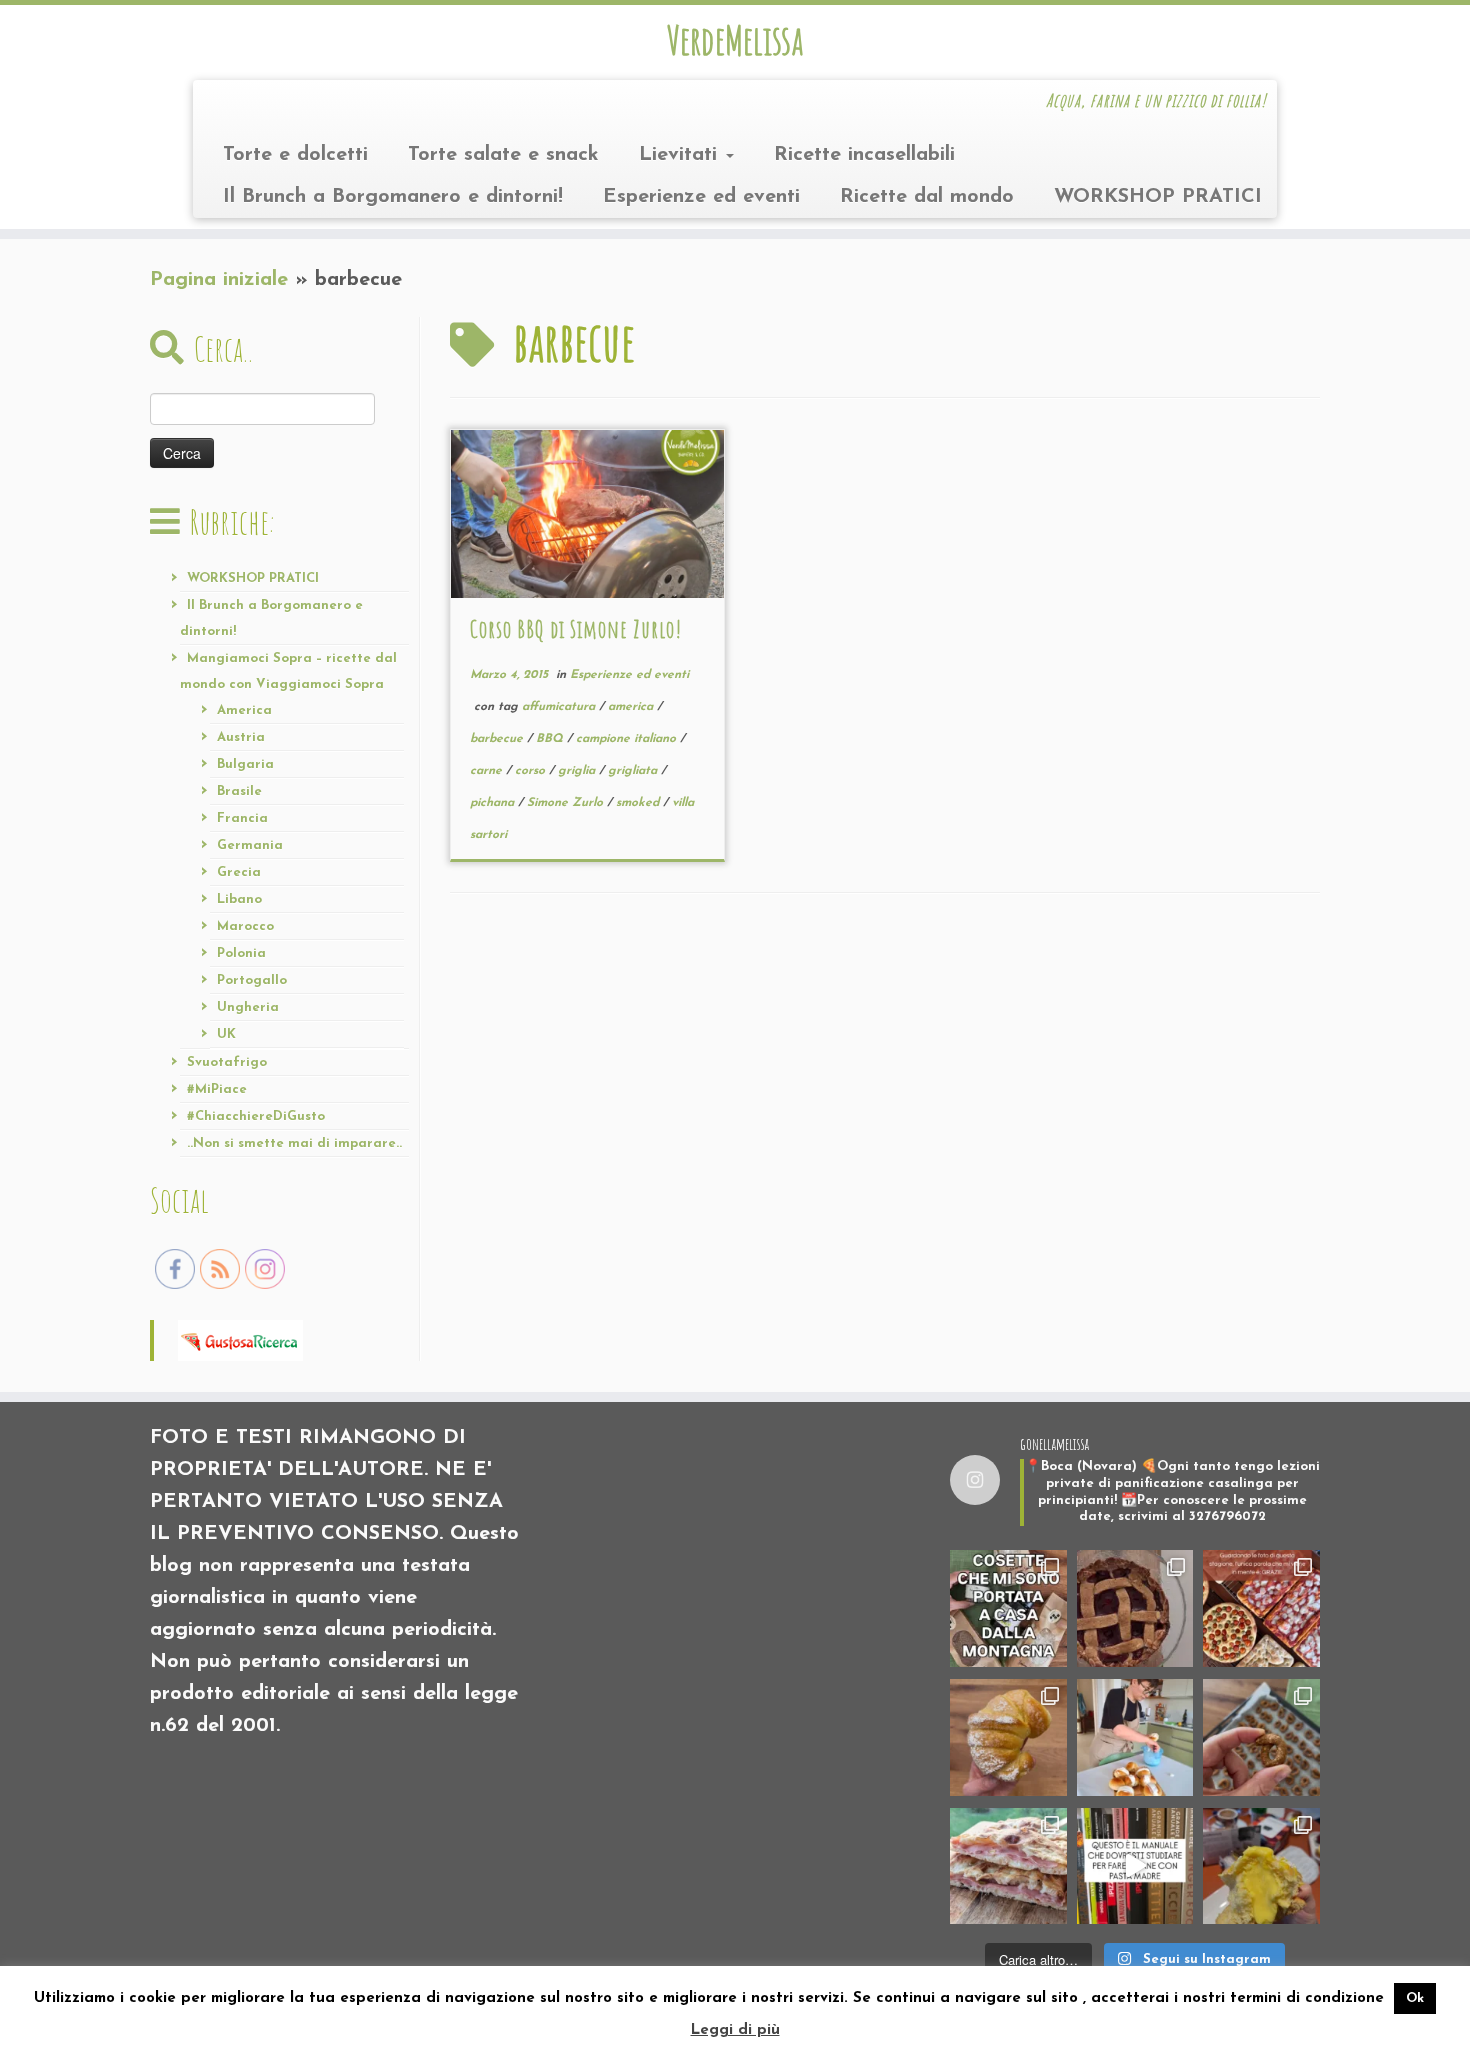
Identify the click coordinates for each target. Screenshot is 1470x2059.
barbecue (498, 739)
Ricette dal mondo (927, 197)
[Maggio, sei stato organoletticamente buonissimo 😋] (1008, 1737)
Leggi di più (735, 2030)
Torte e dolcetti (295, 155)
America (244, 710)
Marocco (245, 926)
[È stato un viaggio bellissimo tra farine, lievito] (1261, 1608)
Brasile (239, 791)
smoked (639, 803)
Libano (239, 899)
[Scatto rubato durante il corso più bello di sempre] (1135, 1737)
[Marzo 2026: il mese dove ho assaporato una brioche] (1261, 1866)
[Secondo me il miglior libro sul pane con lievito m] (1135, 1866)
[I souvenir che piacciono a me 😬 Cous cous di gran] (1008, 1608)
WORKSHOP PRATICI (1158, 197)
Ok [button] (1415, 1998)
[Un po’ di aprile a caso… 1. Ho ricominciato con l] (1008, 1866)
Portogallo (252, 980)
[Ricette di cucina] (240, 1339)
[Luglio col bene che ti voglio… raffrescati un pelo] (1135, 1608)
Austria (241, 737)
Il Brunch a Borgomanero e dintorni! (393, 197)
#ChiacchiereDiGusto (256, 1116)
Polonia (241, 953)
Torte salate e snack (503, 155)
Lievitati (681, 155)
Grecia (239, 872)
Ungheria (248, 1007)
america (632, 707)
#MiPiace (217, 1089)
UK (226, 1034)
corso (532, 771)
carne (488, 771)
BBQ (551, 739)
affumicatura (560, 707)
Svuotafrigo (227, 1062)
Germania (250, 845)
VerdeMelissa (735, 40)
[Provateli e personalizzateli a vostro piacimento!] (1261, 1737)
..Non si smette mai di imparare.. (294, 1143)
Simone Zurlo (567, 803)
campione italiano (628, 739)
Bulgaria (245, 764)
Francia (242, 818)
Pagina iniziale (219, 280)
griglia (578, 771)
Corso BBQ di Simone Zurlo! (576, 629)
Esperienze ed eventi (701, 197)
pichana (494, 803)
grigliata (634, 771)
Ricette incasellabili (864, 155)
